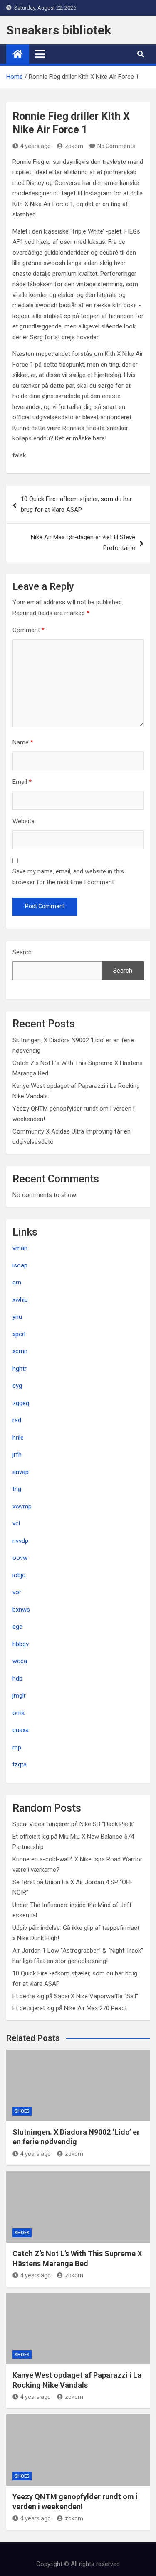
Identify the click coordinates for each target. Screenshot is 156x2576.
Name (23, 742)
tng (17, 1489)
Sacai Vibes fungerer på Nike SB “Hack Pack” (74, 1824)
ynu (17, 1317)
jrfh (17, 1455)
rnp (17, 1747)
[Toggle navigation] (40, 54)
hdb (17, 1678)
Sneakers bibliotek (59, 30)
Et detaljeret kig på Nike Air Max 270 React (70, 2008)
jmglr (19, 1695)
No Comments (116, 146)
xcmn (20, 1351)
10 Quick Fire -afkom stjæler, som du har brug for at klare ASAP (76, 504)
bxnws (21, 1610)
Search (22, 952)
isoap (20, 1265)
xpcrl (19, 1334)
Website (24, 821)
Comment (28, 630)
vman (20, 1248)
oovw (20, 1558)
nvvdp (20, 1541)
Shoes (22, 2111)
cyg (17, 1386)
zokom (74, 146)
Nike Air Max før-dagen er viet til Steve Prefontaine (83, 542)
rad (17, 1420)
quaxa (21, 1730)
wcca (20, 1661)
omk (19, 1713)
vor (17, 1592)
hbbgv (21, 1644)
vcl (16, 1523)
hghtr (20, 1369)
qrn (17, 1282)
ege (17, 1627)
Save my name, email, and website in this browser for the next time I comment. (68, 877)
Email (22, 782)
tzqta (20, 1764)
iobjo (19, 1575)
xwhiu (20, 1300)
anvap (21, 1472)
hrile (18, 1438)
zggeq (21, 1403)
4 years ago (36, 146)
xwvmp (22, 1506)
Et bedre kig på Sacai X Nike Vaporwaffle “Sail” (75, 1996)
